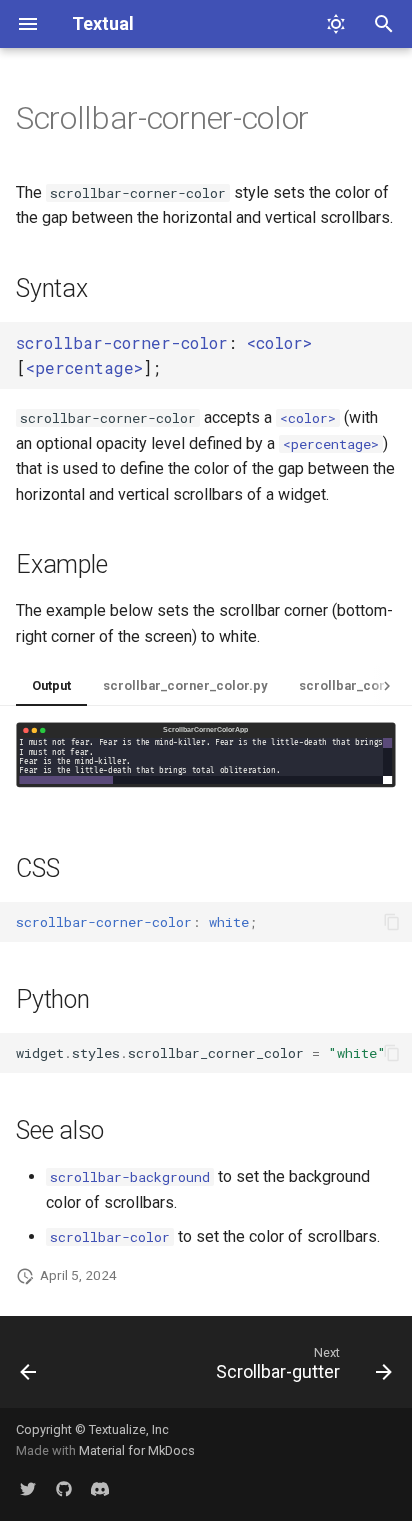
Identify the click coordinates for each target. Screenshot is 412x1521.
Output (51, 685)
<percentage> (84, 367)
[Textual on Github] (64, 1489)
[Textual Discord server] (100, 1489)
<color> (279, 342)
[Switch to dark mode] (336, 24)
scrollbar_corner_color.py (185, 685)
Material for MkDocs (137, 1450)
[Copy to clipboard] (392, 922)
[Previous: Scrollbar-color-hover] (28, 1368)
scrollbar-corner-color (122, 342)
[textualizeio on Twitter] (28, 1489)
